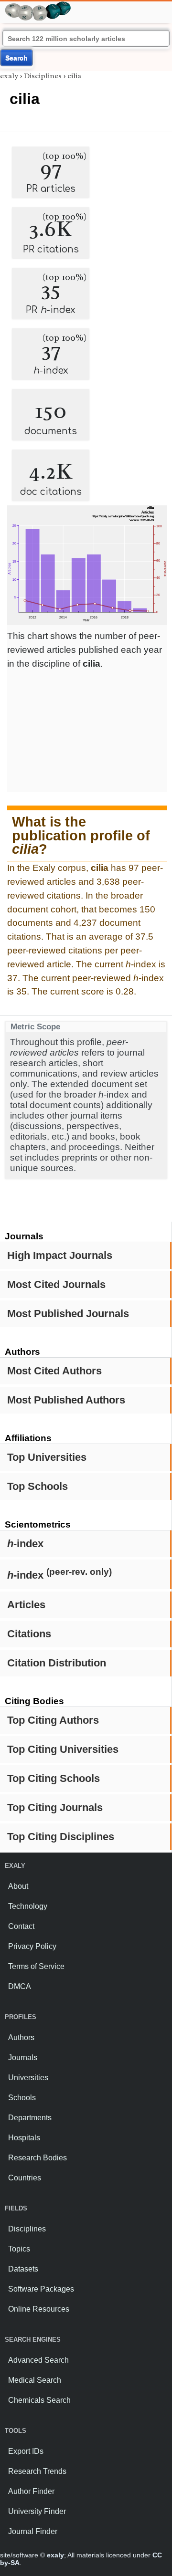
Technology (28, 1906)
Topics (19, 2249)
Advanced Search (38, 2360)
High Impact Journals (60, 1255)
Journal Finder (33, 2531)
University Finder (37, 2511)
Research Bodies (38, 2158)
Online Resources (39, 2309)
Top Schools (38, 1486)
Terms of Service (36, 1966)
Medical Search (35, 2380)
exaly (9, 76)
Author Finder (31, 2491)
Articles (26, 1605)
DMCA (20, 1986)
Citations (29, 1634)
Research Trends (37, 2471)
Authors (21, 2037)
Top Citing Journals (55, 1807)
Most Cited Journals (56, 1284)
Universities (28, 2078)
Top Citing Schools (54, 1778)
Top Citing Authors (53, 1720)
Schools (22, 2098)
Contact (21, 1926)
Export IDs (26, 2451)
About (18, 1886)
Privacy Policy (32, 1946)
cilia (74, 76)
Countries (25, 2178)
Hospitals (24, 2138)
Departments (30, 2118)
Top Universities (47, 1457)
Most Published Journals (68, 1314)
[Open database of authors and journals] (38, 5)
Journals (23, 2058)
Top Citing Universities (63, 1749)
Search (16, 58)
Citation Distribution (57, 1663)
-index (25, 1544)
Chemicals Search (39, 2400)
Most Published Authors (66, 1400)
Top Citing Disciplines (61, 1837)
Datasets (23, 2269)
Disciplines (43, 76)
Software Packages (41, 2289)
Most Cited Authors (54, 1371)
